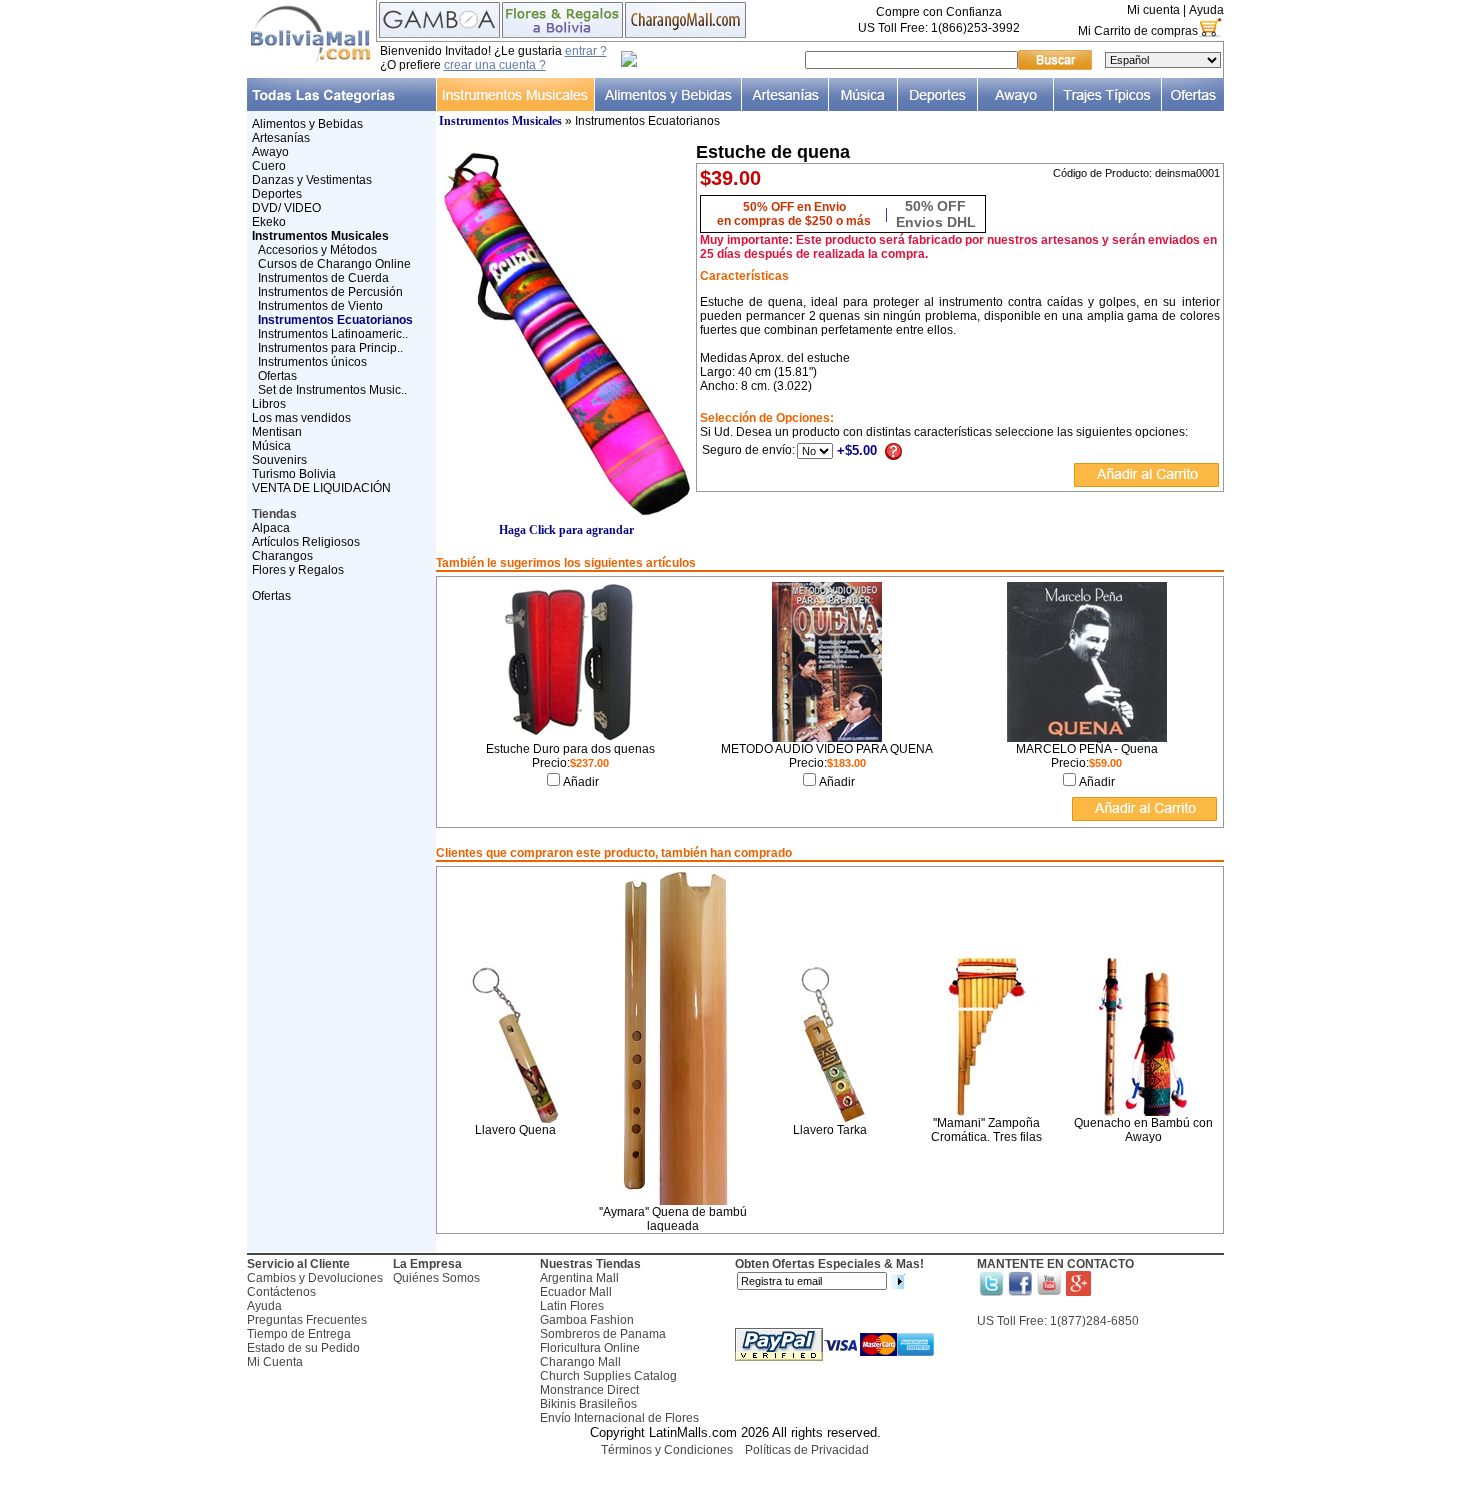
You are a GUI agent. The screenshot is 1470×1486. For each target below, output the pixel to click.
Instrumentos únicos (312, 362)
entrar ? (586, 51)
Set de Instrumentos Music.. (332, 390)
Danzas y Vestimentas (312, 180)
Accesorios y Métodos (317, 250)
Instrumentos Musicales (500, 121)
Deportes (277, 194)
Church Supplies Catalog (608, 1376)
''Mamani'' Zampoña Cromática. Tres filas (986, 1130)
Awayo (270, 152)
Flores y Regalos (298, 570)
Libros (269, 404)
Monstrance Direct (589, 1390)
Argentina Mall (579, 1278)
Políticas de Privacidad (807, 1450)
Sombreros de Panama (603, 1334)
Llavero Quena (515, 1130)
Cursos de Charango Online (334, 264)
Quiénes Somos (436, 1278)
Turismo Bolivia (294, 474)
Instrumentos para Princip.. (330, 348)
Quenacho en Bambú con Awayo (1143, 1130)
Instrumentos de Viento (320, 306)
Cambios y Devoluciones (315, 1278)
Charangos (282, 556)
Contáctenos (281, 1292)
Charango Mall (580, 1362)
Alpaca (271, 528)
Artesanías (281, 138)
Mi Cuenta (275, 1362)
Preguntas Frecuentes (307, 1320)
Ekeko (269, 222)
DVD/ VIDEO (286, 208)
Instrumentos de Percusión (330, 292)
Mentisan (277, 432)
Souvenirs (279, 460)
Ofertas (277, 376)
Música (271, 446)
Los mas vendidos (301, 418)
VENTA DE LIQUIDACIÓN (321, 488)
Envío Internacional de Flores (619, 1418)
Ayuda (1206, 10)
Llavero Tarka (830, 1130)
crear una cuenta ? (495, 65)
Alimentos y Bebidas (307, 124)
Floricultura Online (590, 1348)
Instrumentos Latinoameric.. (333, 334)
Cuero (269, 166)
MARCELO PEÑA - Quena (1087, 749)
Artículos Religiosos (306, 542)
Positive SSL (735, 1476)
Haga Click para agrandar (566, 530)
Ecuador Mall (576, 1292)
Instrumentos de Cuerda (323, 278)
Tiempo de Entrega (299, 1334)
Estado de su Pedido (303, 1348)
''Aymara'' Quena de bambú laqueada (673, 1219)
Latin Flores (572, 1306)
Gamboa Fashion (587, 1320)
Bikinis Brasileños (588, 1404)
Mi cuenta (1153, 10)
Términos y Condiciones (667, 1450)
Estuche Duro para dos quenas (570, 749)
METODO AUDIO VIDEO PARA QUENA (827, 749)
